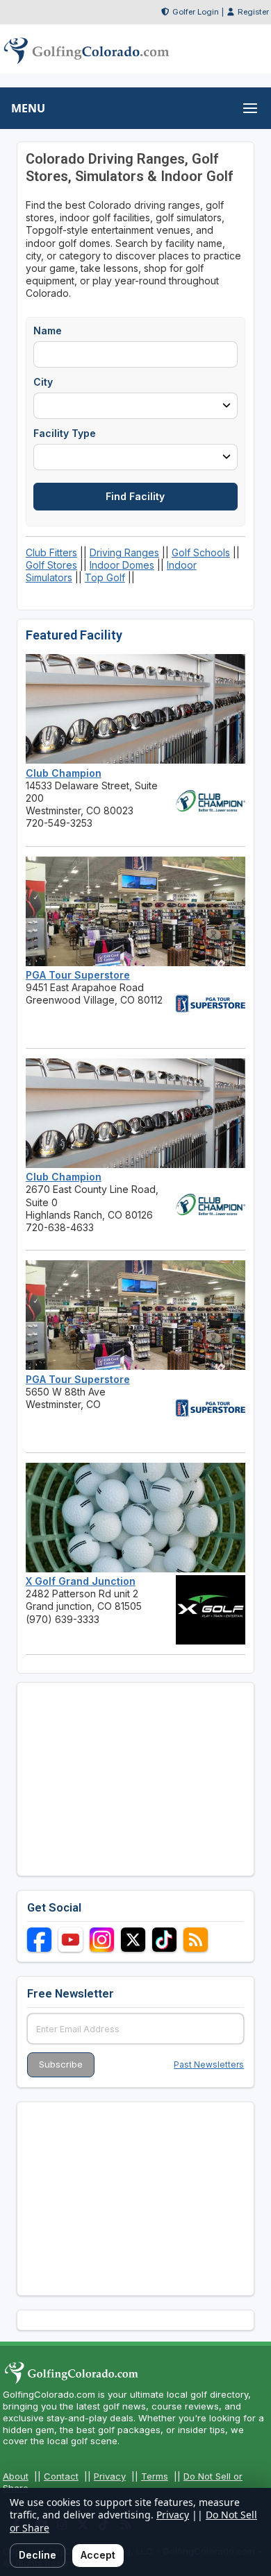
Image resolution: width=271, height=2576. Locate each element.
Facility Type (65, 433)
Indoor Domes (122, 565)
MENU (28, 108)
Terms (155, 2476)
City (43, 382)
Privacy (110, 2476)
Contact (61, 2476)
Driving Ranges (124, 552)
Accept (98, 2555)
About (16, 2476)
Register (253, 12)
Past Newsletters (209, 2064)
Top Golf (105, 577)
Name (48, 330)
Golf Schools (201, 552)
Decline (38, 2555)
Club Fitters (51, 552)
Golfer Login (196, 12)
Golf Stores (51, 565)
